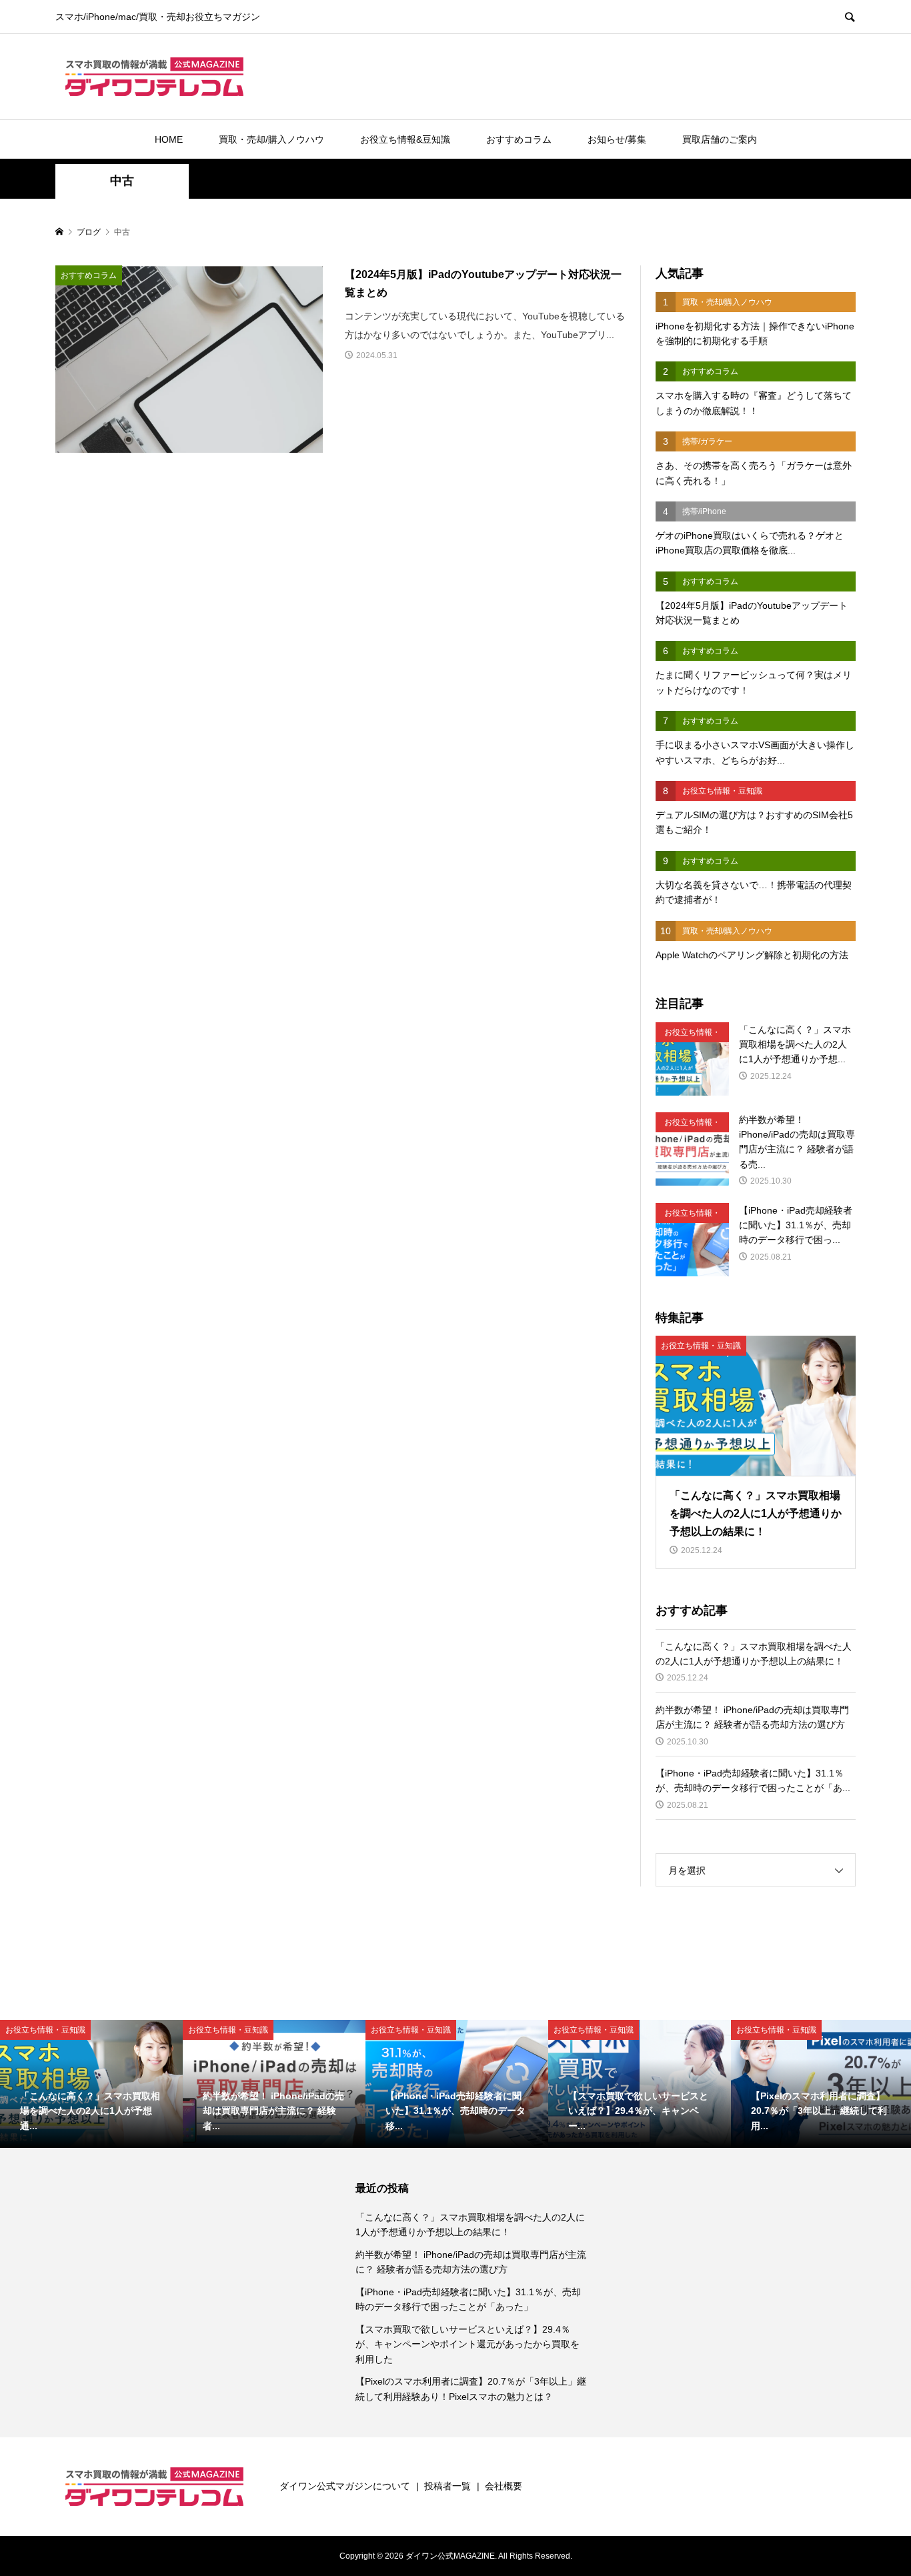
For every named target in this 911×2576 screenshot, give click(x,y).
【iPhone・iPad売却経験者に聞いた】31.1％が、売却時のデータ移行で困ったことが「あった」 (468, 2299)
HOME (169, 139)
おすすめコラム (519, 139)
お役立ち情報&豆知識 (405, 139)
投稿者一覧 (447, 2486)
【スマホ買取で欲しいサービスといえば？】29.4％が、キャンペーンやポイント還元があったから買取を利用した (468, 2344)
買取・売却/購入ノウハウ (271, 139)
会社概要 (504, 2486)
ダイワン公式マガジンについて (345, 2486)
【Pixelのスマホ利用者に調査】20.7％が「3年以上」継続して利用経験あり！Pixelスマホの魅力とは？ (471, 2389)
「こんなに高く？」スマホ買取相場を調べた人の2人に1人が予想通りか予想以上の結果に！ (470, 2225)
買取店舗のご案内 (720, 139)
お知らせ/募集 (617, 139)
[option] (91, 2084)
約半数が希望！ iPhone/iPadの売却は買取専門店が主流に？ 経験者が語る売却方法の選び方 (471, 2262)
